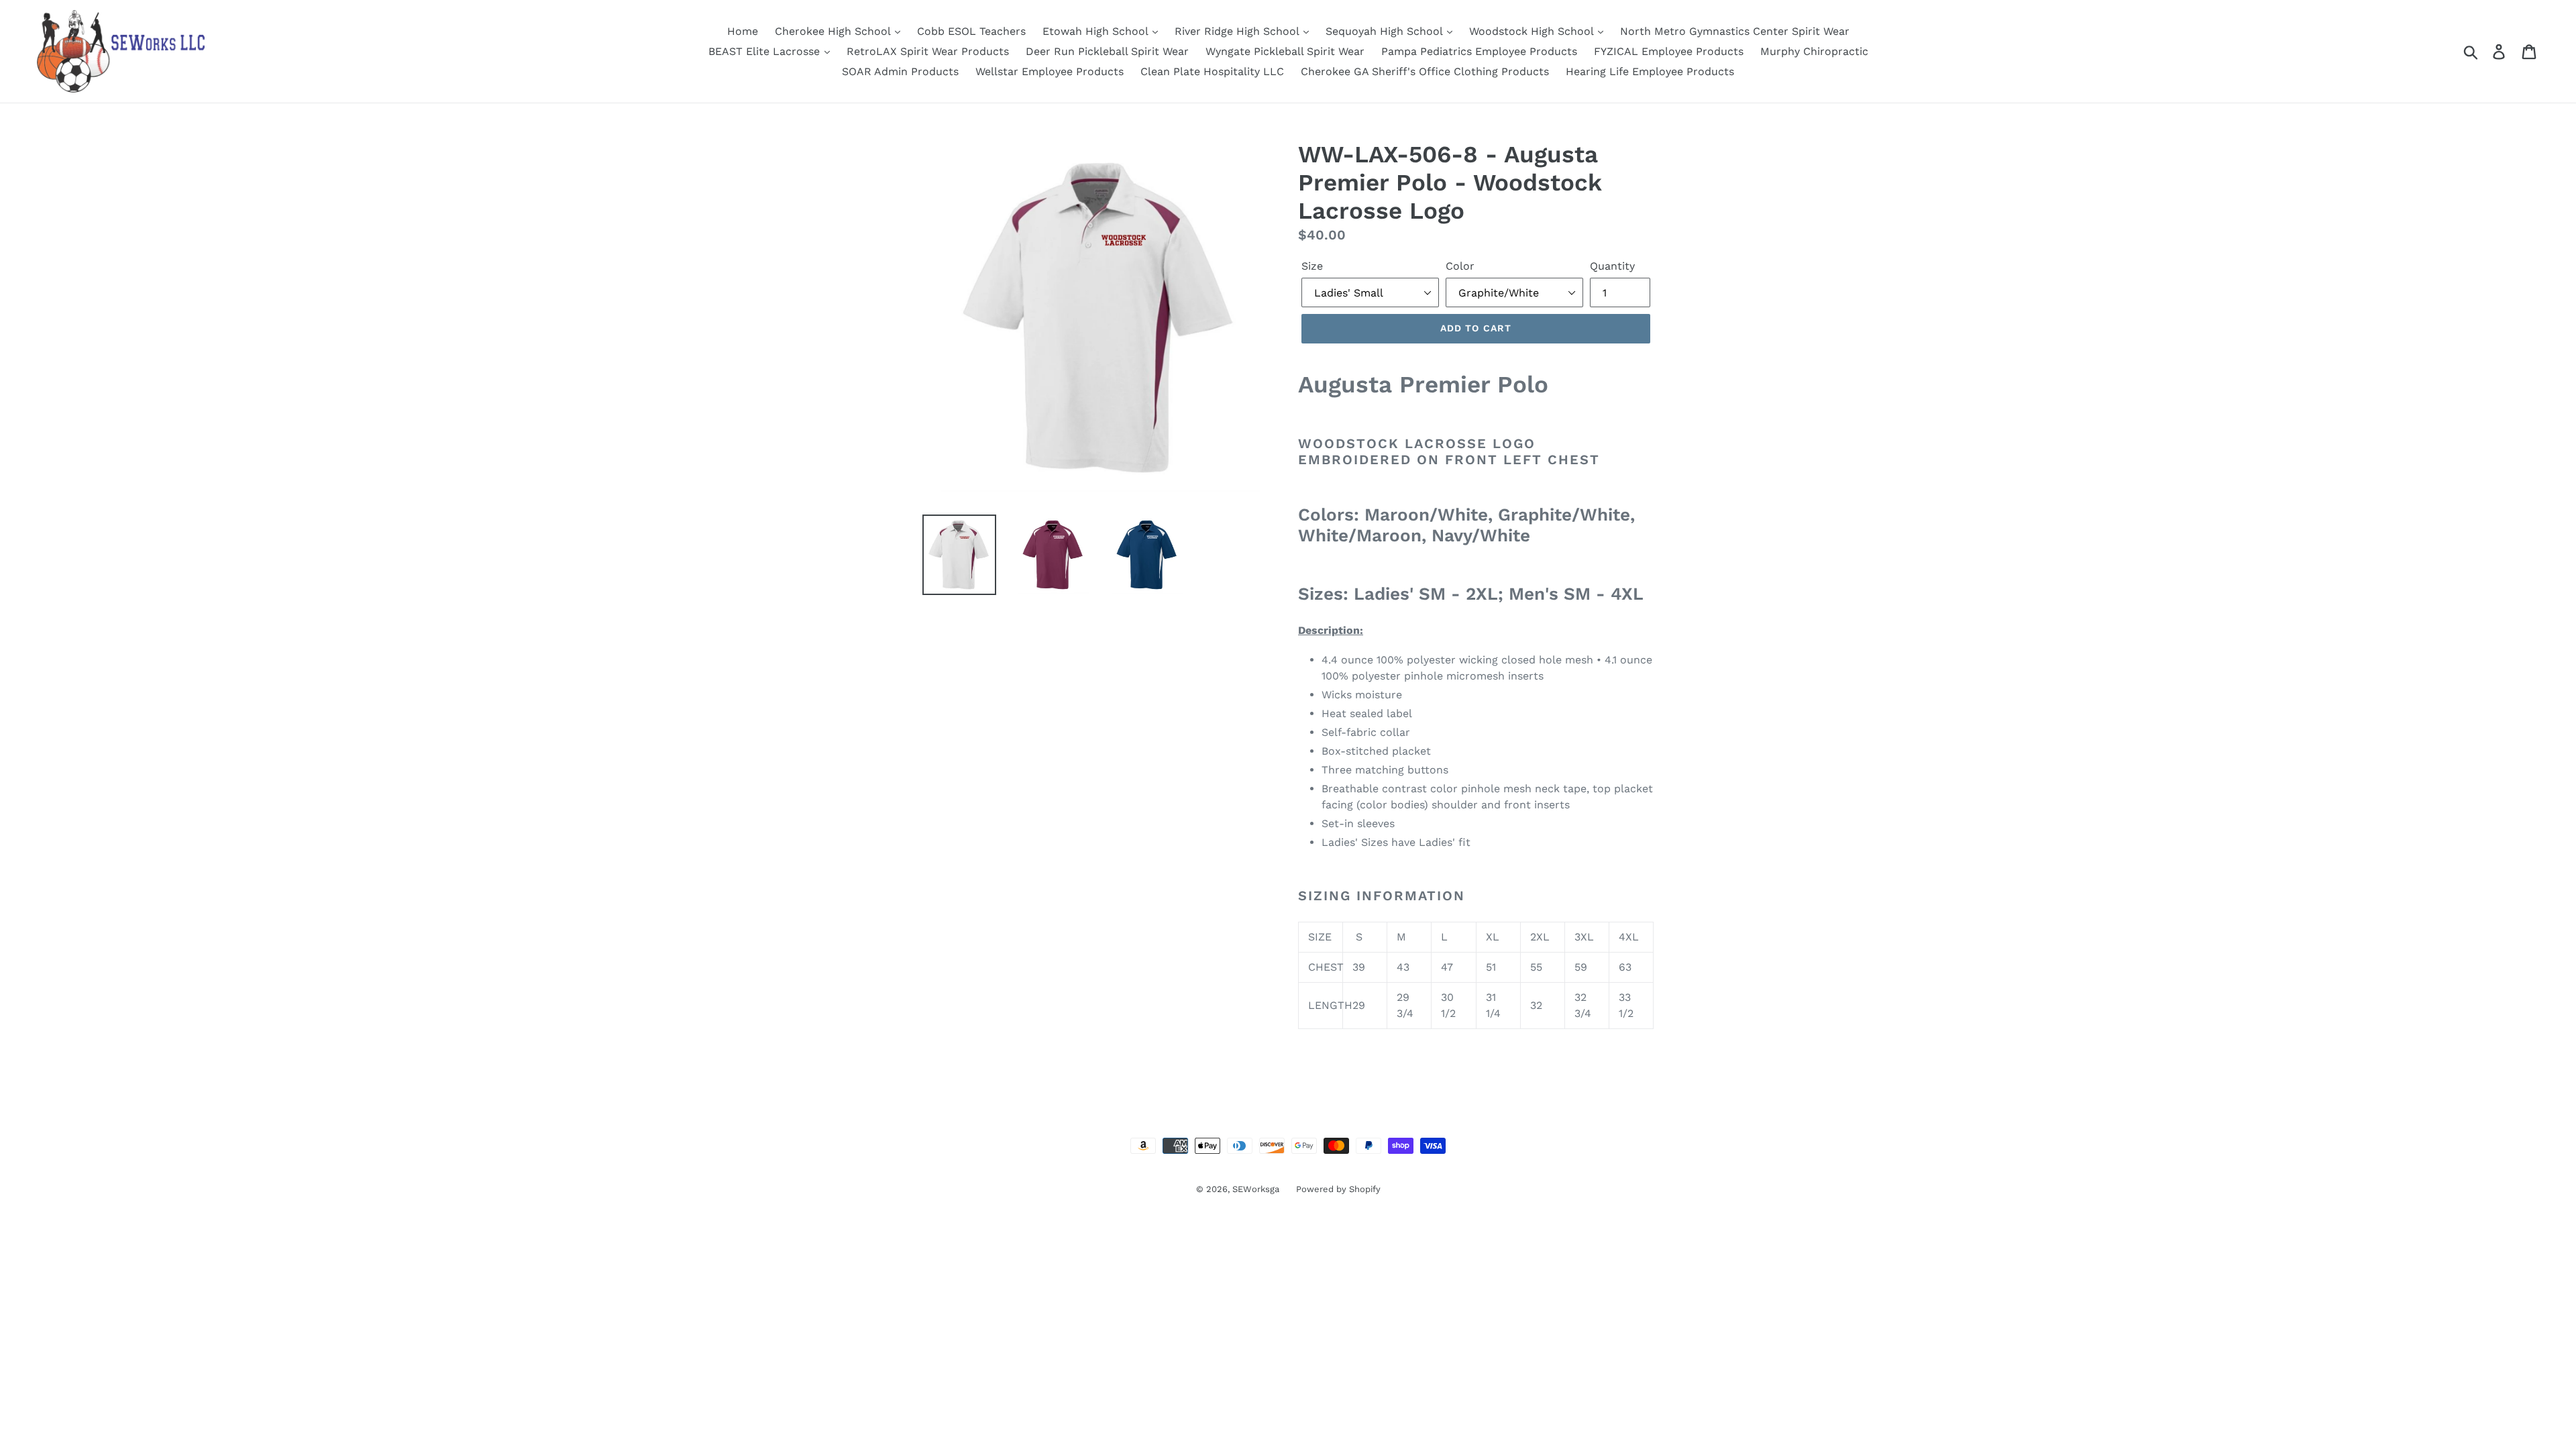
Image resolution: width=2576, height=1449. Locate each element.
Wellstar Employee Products (1050, 71)
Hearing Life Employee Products (1650, 71)
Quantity (1612, 266)
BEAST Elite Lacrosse (766, 51)
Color (1460, 266)
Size (1312, 266)
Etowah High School (1097, 31)
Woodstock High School (1533, 31)
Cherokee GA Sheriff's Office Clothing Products (1425, 71)
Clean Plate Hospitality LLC (1212, 71)
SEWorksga (1256, 1189)
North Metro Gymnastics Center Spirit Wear (1735, 31)
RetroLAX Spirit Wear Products (928, 51)
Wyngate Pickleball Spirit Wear (1285, 51)
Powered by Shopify (1338, 1189)
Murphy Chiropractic (1814, 51)
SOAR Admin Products (900, 71)
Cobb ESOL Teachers (971, 31)
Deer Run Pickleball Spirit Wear (1107, 51)
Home (743, 31)
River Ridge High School (1238, 31)
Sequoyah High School (1386, 31)
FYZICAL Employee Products (1669, 51)
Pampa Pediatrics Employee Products (1479, 51)
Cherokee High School (834, 31)
